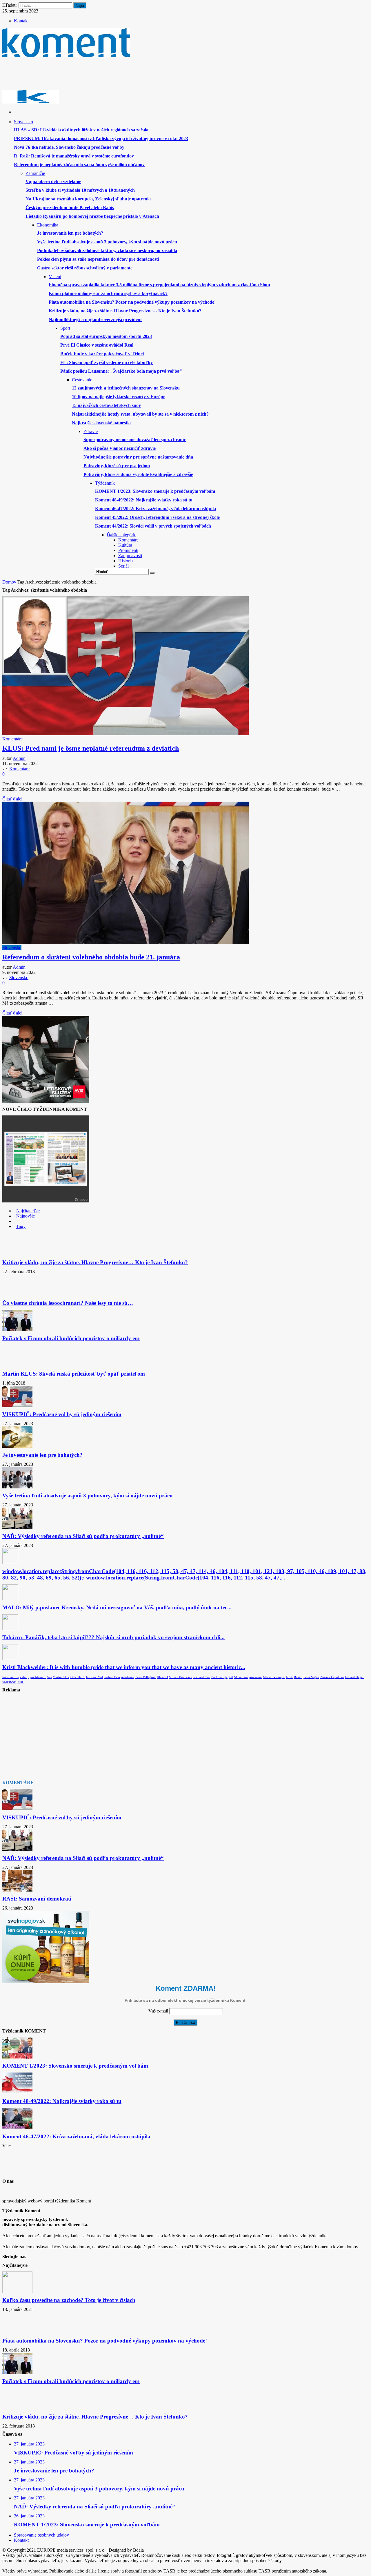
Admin (19, 758)
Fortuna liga (219, 1677)
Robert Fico (112, 1677)
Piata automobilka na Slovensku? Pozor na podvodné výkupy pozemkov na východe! (132, 302)
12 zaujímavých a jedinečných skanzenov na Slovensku (126, 388)
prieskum (255, 1677)
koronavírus (10, 1677)
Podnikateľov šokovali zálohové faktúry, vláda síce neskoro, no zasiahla (107, 250)
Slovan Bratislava (181, 1677)
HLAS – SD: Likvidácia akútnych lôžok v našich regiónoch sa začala (81, 130)
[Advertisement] (108, 75)
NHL (21, 1682)
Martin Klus (61, 1677)
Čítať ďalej (12, 799)
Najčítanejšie (28, 1211)
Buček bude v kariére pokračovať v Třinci (102, 354)
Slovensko (12, 948)
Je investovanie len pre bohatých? (70, 233)
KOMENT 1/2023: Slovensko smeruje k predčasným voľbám (155, 491)
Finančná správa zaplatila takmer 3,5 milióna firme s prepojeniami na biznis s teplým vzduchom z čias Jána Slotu (159, 285)
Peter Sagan (311, 1677)
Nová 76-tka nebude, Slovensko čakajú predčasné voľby (69, 147)
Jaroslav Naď (94, 1677)
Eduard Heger (354, 1677)
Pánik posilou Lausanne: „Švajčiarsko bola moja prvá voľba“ (121, 371)
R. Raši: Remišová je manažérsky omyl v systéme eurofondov (74, 156)
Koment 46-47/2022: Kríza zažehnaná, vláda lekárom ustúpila (156, 509)
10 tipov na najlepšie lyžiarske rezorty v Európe (119, 397)
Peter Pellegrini (146, 1677)
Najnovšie (26, 1216)
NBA (289, 1677)
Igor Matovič (37, 1677)
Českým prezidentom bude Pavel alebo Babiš (70, 208)
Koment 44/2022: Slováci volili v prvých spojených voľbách (153, 526)
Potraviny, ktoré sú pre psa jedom (117, 466)
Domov (9, 582)
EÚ (231, 1677)
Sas (49, 1677)
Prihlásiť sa (185, 2022)
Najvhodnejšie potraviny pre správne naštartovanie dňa (138, 457)
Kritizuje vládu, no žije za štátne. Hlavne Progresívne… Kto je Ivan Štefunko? (125, 311)
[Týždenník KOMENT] (66, 55)
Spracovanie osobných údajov (41, 2535)
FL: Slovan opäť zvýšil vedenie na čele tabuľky (107, 362)
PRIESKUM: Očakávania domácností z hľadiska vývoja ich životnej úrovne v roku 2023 (101, 138)
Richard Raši (202, 1677)
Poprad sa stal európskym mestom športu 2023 (106, 336)
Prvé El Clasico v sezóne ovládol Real (97, 345)
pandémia (128, 1677)
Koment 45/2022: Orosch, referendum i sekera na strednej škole (157, 517)
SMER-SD (9, 1682)
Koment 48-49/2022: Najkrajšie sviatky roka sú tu (144, 500)
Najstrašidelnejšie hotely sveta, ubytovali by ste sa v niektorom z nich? (140, 414)
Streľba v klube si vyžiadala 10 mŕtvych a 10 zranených (80, 190)
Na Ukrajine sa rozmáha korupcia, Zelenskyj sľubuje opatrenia (88, 199)
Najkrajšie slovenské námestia (101, 423)
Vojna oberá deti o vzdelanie (53, 181)
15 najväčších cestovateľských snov (106, 405)
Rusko (298, 1677)
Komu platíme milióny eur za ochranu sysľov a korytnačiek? (108, 293)
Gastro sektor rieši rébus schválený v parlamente (85, 268)
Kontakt (21, 21)
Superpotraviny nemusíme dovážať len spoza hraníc (135, 440)
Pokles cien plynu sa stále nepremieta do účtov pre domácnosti (98, 259)
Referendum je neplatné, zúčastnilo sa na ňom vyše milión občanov (79, 165)
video (23, 1677)
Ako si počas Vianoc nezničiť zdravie (120, 448)
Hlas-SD (162, 1677)
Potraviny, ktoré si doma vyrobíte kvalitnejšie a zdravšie (138, 474)
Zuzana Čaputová (332, 1677)
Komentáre (12, 739)
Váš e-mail (158, 2011)
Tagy (21, 1226)
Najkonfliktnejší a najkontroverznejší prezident (95, 319)
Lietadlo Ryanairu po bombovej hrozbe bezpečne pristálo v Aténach (92, 216)
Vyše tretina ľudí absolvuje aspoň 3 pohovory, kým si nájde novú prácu (107, 242)
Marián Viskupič (274, 1677)
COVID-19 (77, 1677)
